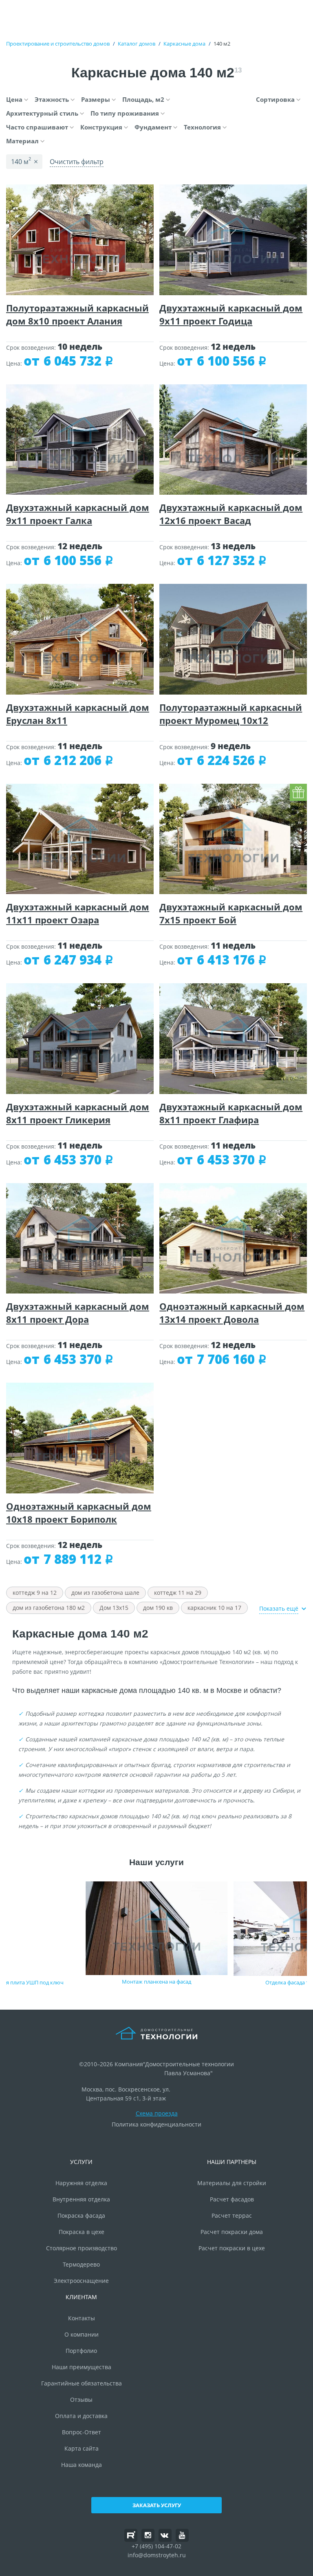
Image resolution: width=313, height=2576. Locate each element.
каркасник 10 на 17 (214, 1608)
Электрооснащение (81, 2281)
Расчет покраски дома (232, 2232)
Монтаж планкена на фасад (156, 1982)
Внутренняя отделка (81, 2199)
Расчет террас (232, 2215)
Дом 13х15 (114, 1608)
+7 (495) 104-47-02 (156, 2546)
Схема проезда (157, 2113)
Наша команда (82, 2465)
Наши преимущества (82, 2367)
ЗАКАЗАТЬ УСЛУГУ (157, 2505)
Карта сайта (82, 2448)
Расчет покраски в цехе (232, 2248)
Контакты (82, 2318)
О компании (82, 2334)
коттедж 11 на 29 (178, 1593)
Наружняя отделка (81, 2183)
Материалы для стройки (232, 2183)
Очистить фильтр (77, 162)
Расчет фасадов (232, 2199)
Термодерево (81, 2264)
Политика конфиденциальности (156, 2124)
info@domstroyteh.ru (157, 2555)
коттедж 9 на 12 (35, 1593)
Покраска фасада (81, 2215)
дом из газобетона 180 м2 (49, 1608)
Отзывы (81, 2400)
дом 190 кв (158, 1608)
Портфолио (81, 2351)
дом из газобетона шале (105, 1593)
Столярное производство (82, 2248)
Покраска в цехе (82, 2232)
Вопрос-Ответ (82, 2432)
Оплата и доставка (81, 2416)
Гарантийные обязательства (82, 2383)
